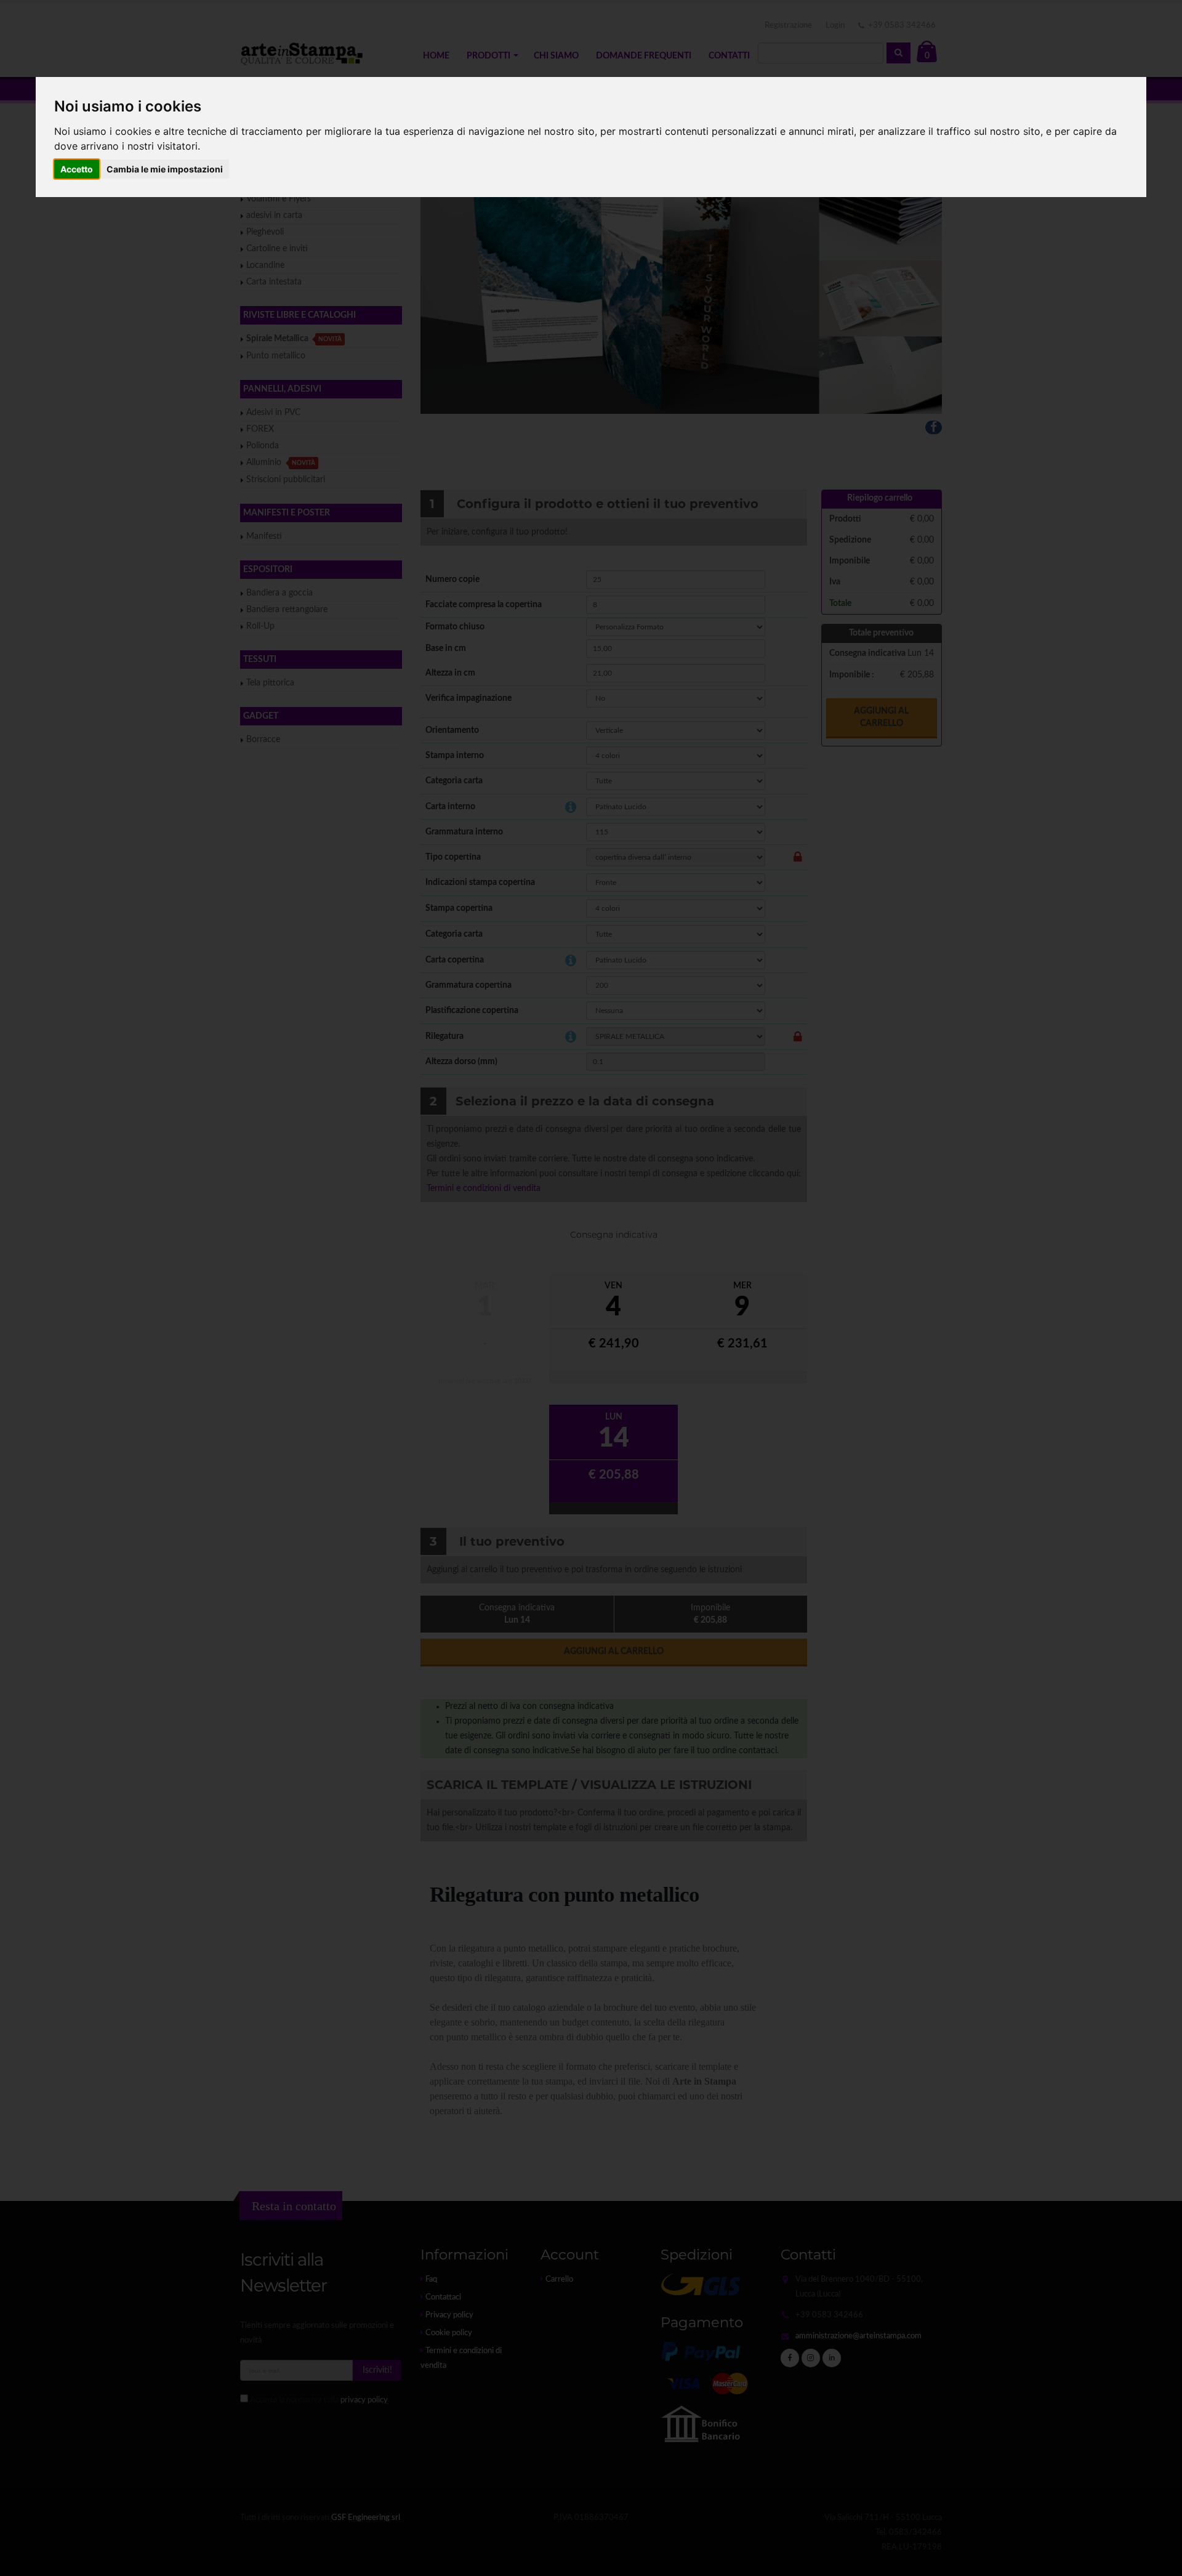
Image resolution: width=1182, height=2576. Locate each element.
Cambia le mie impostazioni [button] (165, 169)
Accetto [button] (77, 169)
